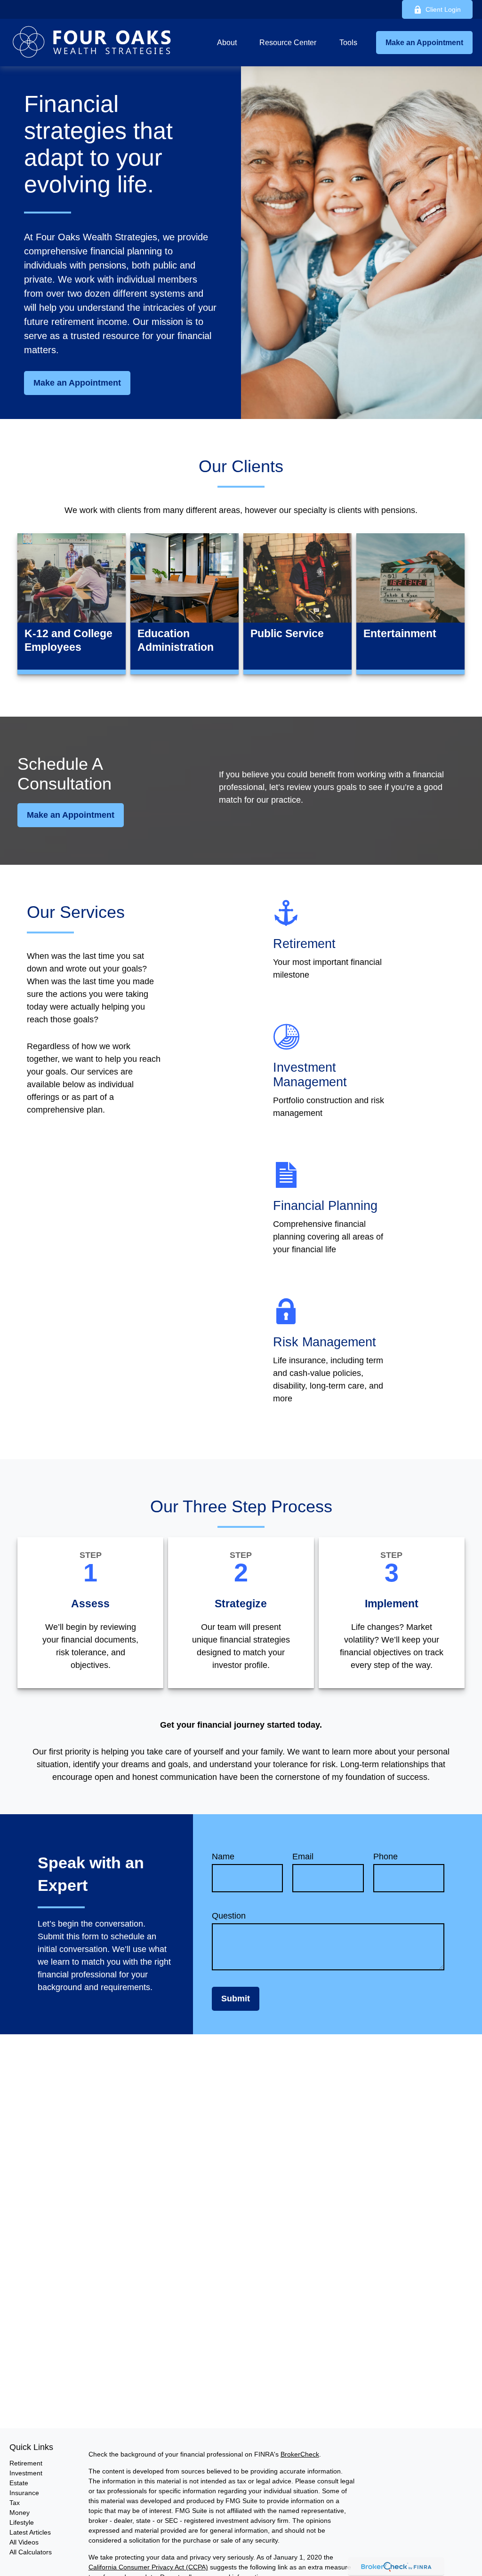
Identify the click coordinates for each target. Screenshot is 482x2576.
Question (229, 1916)
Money (20, 2513)
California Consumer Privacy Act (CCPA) (148, 2567)
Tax (15, 2503)
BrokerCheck (300, 2454)
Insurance (24, 2493)
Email (303, 1857)
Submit (236, 1999)
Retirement (26, 2463)
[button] (227, 43)
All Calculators (31, 2552)
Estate (19, 2483)
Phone (386, 1857)
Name (223, 1857)
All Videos (24, 2542)
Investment (26, 2473)
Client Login (443, 9)
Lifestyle (22, 2522)
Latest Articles (30, 2532)
